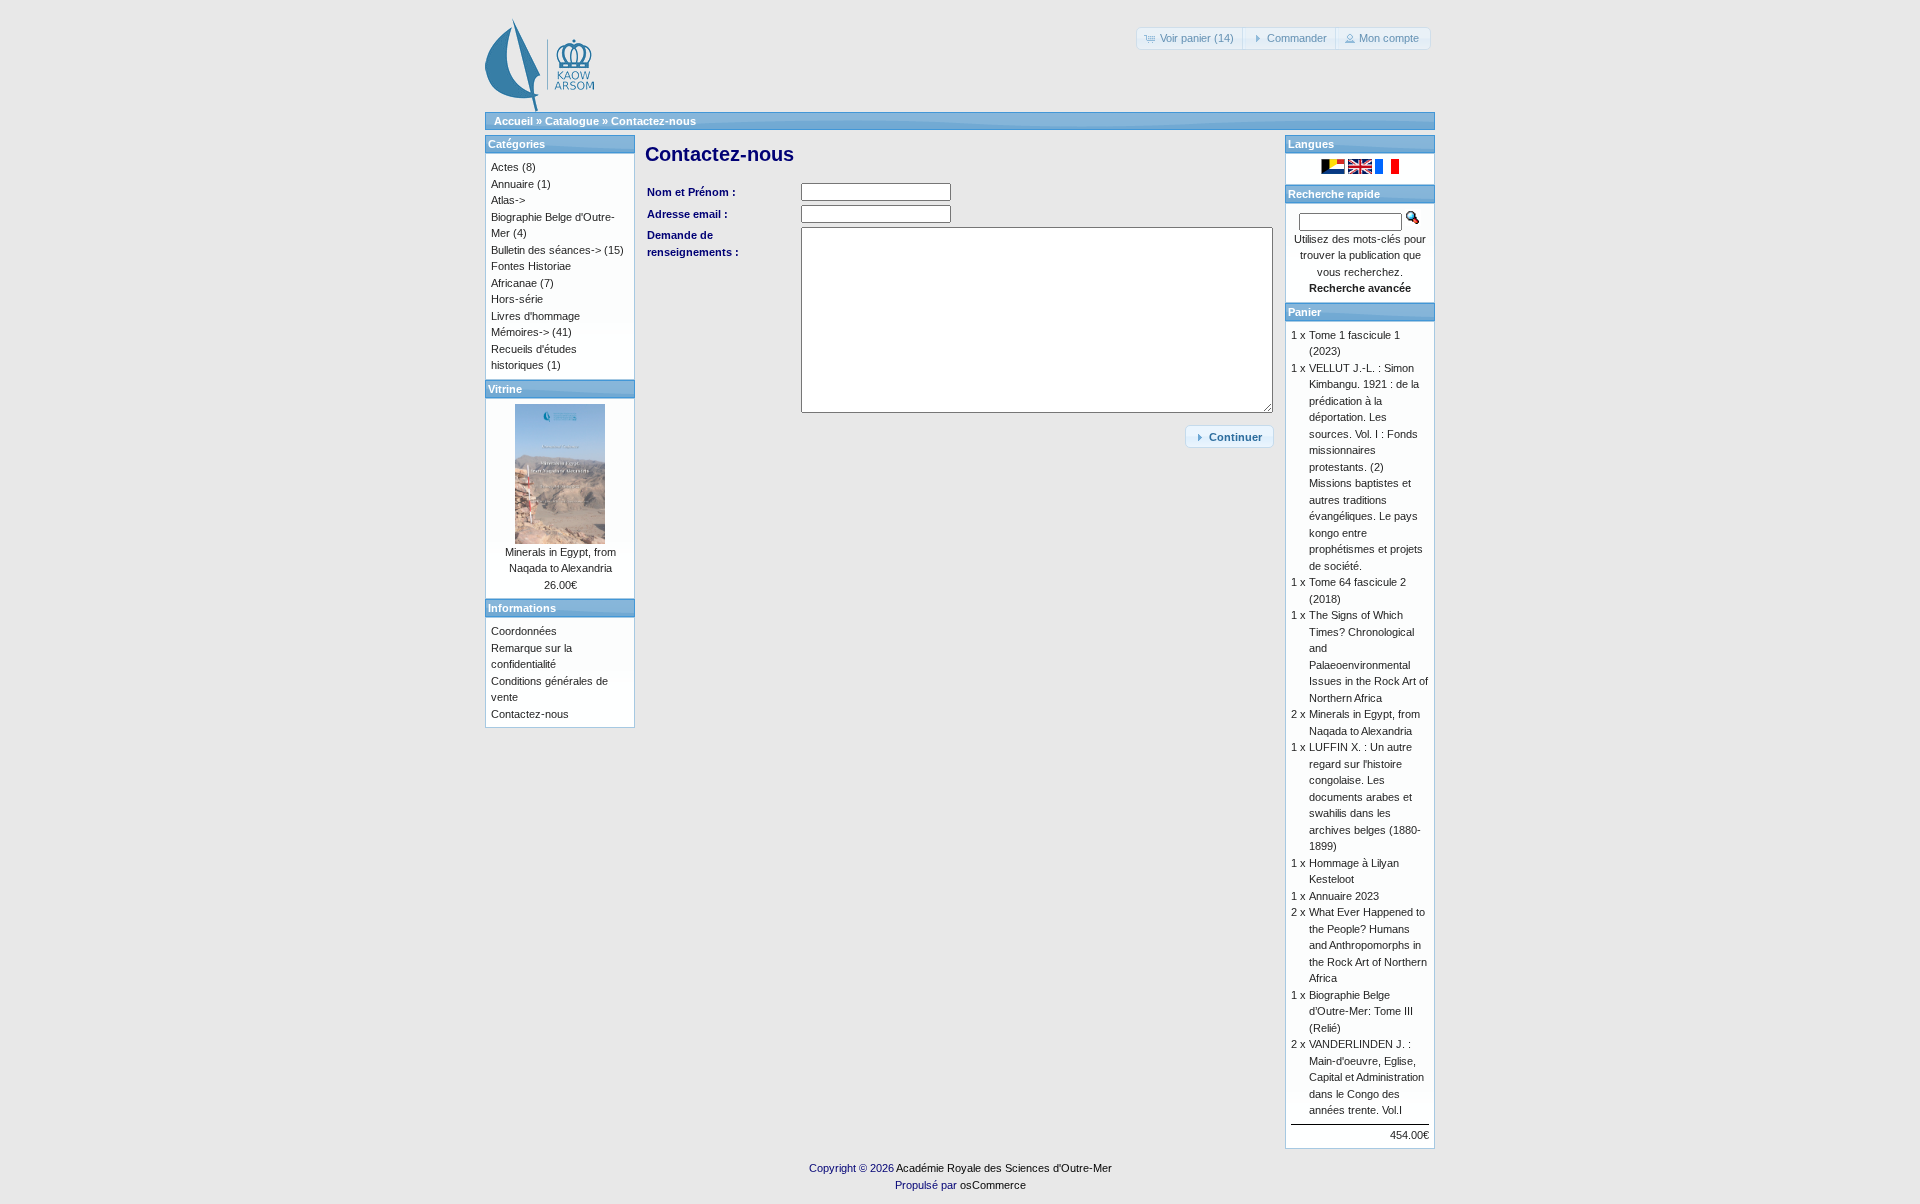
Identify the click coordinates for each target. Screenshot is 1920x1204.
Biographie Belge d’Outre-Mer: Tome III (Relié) (1361, 1011)
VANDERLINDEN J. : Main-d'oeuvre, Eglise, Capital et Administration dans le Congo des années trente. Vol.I (1366, 1077)
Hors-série (517, 299)
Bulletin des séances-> (546, 250)
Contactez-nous (653, 121)
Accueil (513, 121)
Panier (1304, 312)
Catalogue (572, 121)
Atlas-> (508, 200)
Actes (505, 167)
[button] (1191, 38)
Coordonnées (524, 631)
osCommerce (993, 1185)
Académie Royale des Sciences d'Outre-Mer (1004, 1168)
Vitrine (505, 389)
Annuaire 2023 (1344, 896)
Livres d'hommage (535, 316)
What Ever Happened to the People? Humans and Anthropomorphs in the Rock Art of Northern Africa (1368, 945)
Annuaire (512, 184)
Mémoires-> (520, 332)
